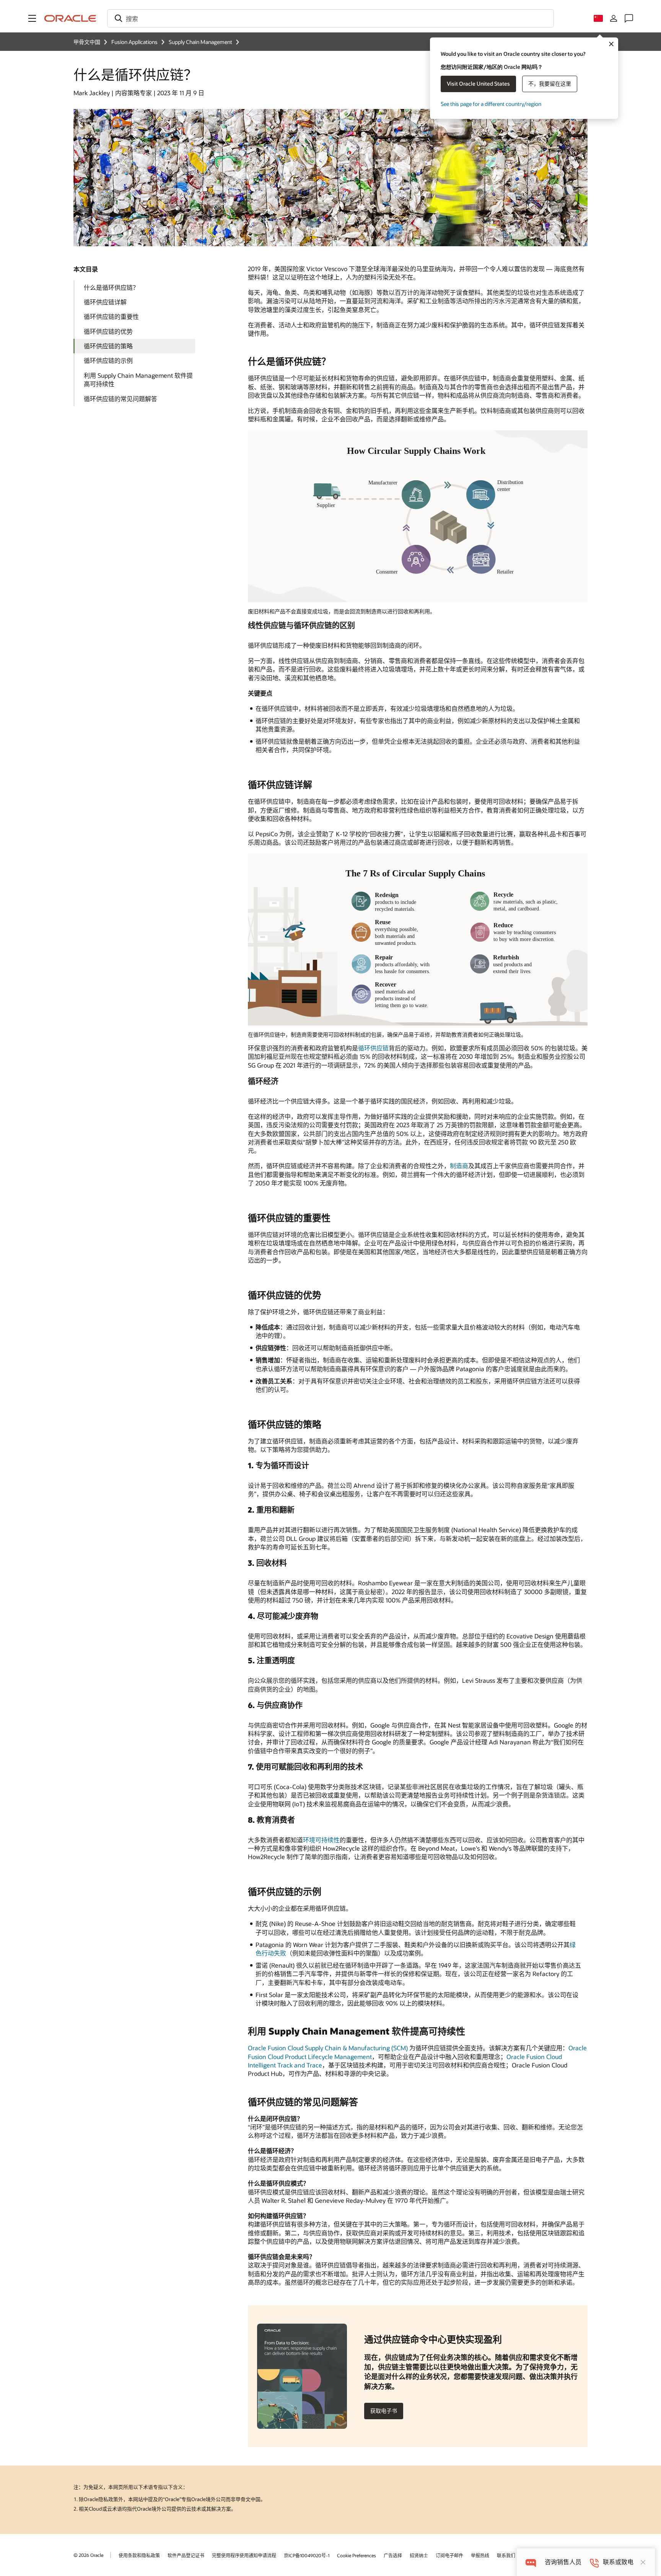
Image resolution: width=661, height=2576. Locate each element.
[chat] (531, 2562)
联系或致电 (618, 2562)
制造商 (459, 1166)
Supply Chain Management (200, 42)
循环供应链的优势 (108, 331)
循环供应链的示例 (108, 360)
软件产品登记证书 (186, 2555)
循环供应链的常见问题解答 (120, 399)
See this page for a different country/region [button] (491, 104)
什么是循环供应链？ (111, 287)
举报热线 (480, 2555)
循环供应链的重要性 (111, 316)
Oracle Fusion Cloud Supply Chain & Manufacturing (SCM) (328, 2048)
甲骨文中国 (87, 42)
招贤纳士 (419, 2555)
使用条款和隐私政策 (139, 2555)
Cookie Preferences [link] (357, 2555)
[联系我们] (629, 18)
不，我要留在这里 (550, 84)
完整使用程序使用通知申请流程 (244, 2555)
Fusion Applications (134, 42)
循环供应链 (373, 1048)
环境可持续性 (321, 1840)
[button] (32, 18)
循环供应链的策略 (108, 346)
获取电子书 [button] (384, 2411)
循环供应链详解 (105, 302)
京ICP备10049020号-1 (307, 2555)
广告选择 (393, 2555)
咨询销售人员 (563, 2562)
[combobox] (330, 18)
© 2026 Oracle (88, 2555)
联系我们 (506, 2555)
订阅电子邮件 (449, 2555)
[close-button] (643, 2562)
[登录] (614, 18)
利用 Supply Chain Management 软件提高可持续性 (138, 379)
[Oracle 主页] (70, 18)
